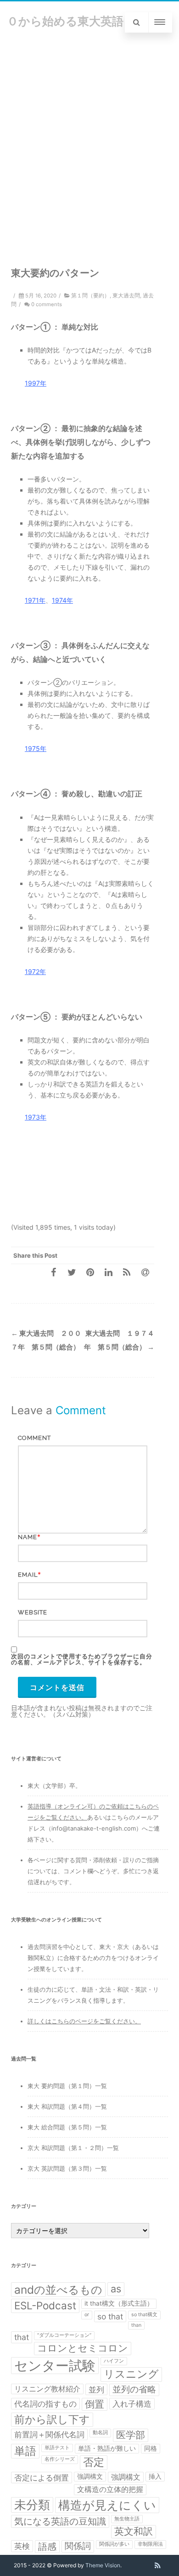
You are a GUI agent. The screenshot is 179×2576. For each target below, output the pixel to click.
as (116, 2289)
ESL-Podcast (45, 2305)
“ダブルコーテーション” (64, 2335)
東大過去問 (126, 296)
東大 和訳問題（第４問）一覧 (67, 2106)
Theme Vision (103, 2565)
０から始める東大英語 (65, 21)
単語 (25, 2451)
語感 (47, 2547)
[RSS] (127, 1272)
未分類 (32, 2505)
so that (110, 2316)
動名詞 (100, 2433)
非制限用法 (150, 2544)
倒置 (95, 2404)
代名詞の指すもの (45, 2404)
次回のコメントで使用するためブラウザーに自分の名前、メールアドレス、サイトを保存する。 (82, 1659)
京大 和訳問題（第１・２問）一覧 (73, 2148)
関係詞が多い (114, 2544)
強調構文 (90, 2476)
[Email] (145, 1272)
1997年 (36, 383)
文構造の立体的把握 (110, 2489)
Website (33, 1612)
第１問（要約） (90, 296)
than (136, 2325)
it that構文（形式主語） (119, 2303)
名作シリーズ (60, 2459)
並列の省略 (134, 2389)
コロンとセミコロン (83, 2348)
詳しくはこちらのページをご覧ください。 (84, 2021)
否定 (94, 2462)
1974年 (62, 600)
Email (28, 1575)
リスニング (131, 2374)
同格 (151, 2448)
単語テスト (57, 2448)
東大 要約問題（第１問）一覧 (67, 2086)
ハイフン (114, 2361)
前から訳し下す (52, 2419)
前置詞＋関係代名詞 (49, 2434)
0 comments (47, 304)
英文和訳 (134, 2531)
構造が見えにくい (107, 2505)
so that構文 (144, 2315)
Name (28, 1537)
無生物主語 (127, 2519)
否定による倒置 (42, 2478)
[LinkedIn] (108, 1272)
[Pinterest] (90, 1272)
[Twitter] (72, 1272)
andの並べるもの (58, 2290)
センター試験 (55, 2366)
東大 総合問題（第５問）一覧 (67, 2127)
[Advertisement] (89, 138)
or (87, 2315)
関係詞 (78, 2546)
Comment (34, 1438)
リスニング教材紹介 (47, 2389)
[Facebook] (53, 1272)
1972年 (35, 972)
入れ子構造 (132, 2404)
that (22, 2337)
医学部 (131, 2435)
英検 (22, 2546)
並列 (96, 2389)
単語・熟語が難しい (107, 2448)
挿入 (155, 2476)
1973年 (36, 1117)
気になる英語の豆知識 (60, 2521)
